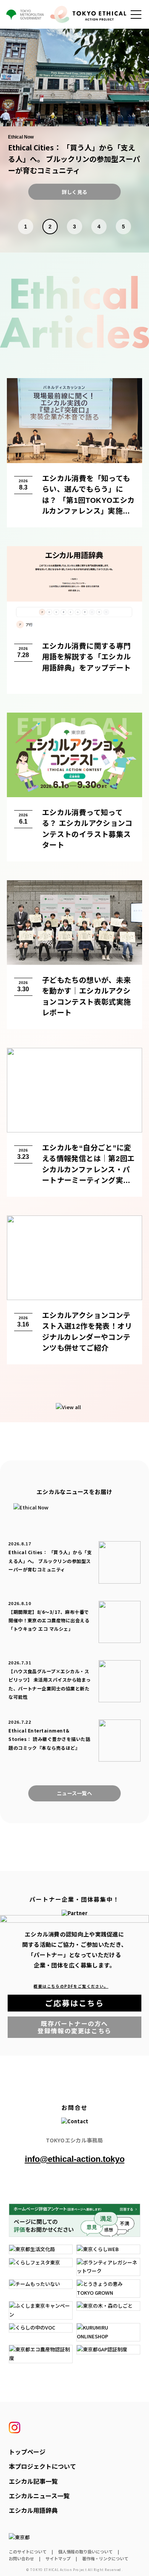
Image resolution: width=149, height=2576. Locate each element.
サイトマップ (58, 2558)
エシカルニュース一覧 (39, 2496)
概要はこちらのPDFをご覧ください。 (74, 1986)
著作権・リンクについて (105, 2558)
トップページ (27, 2452)
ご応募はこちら (93, 2004)
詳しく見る (74, 192)
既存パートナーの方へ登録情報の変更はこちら (89, 2027)
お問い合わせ (21, 2558)
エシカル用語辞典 (33, 2510)
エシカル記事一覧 (33, 2481)
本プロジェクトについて (42, 2466)
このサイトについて (28, 2552)
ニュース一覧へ (74, 1793)
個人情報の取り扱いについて (85, 2552)
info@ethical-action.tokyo (75, 2159)
